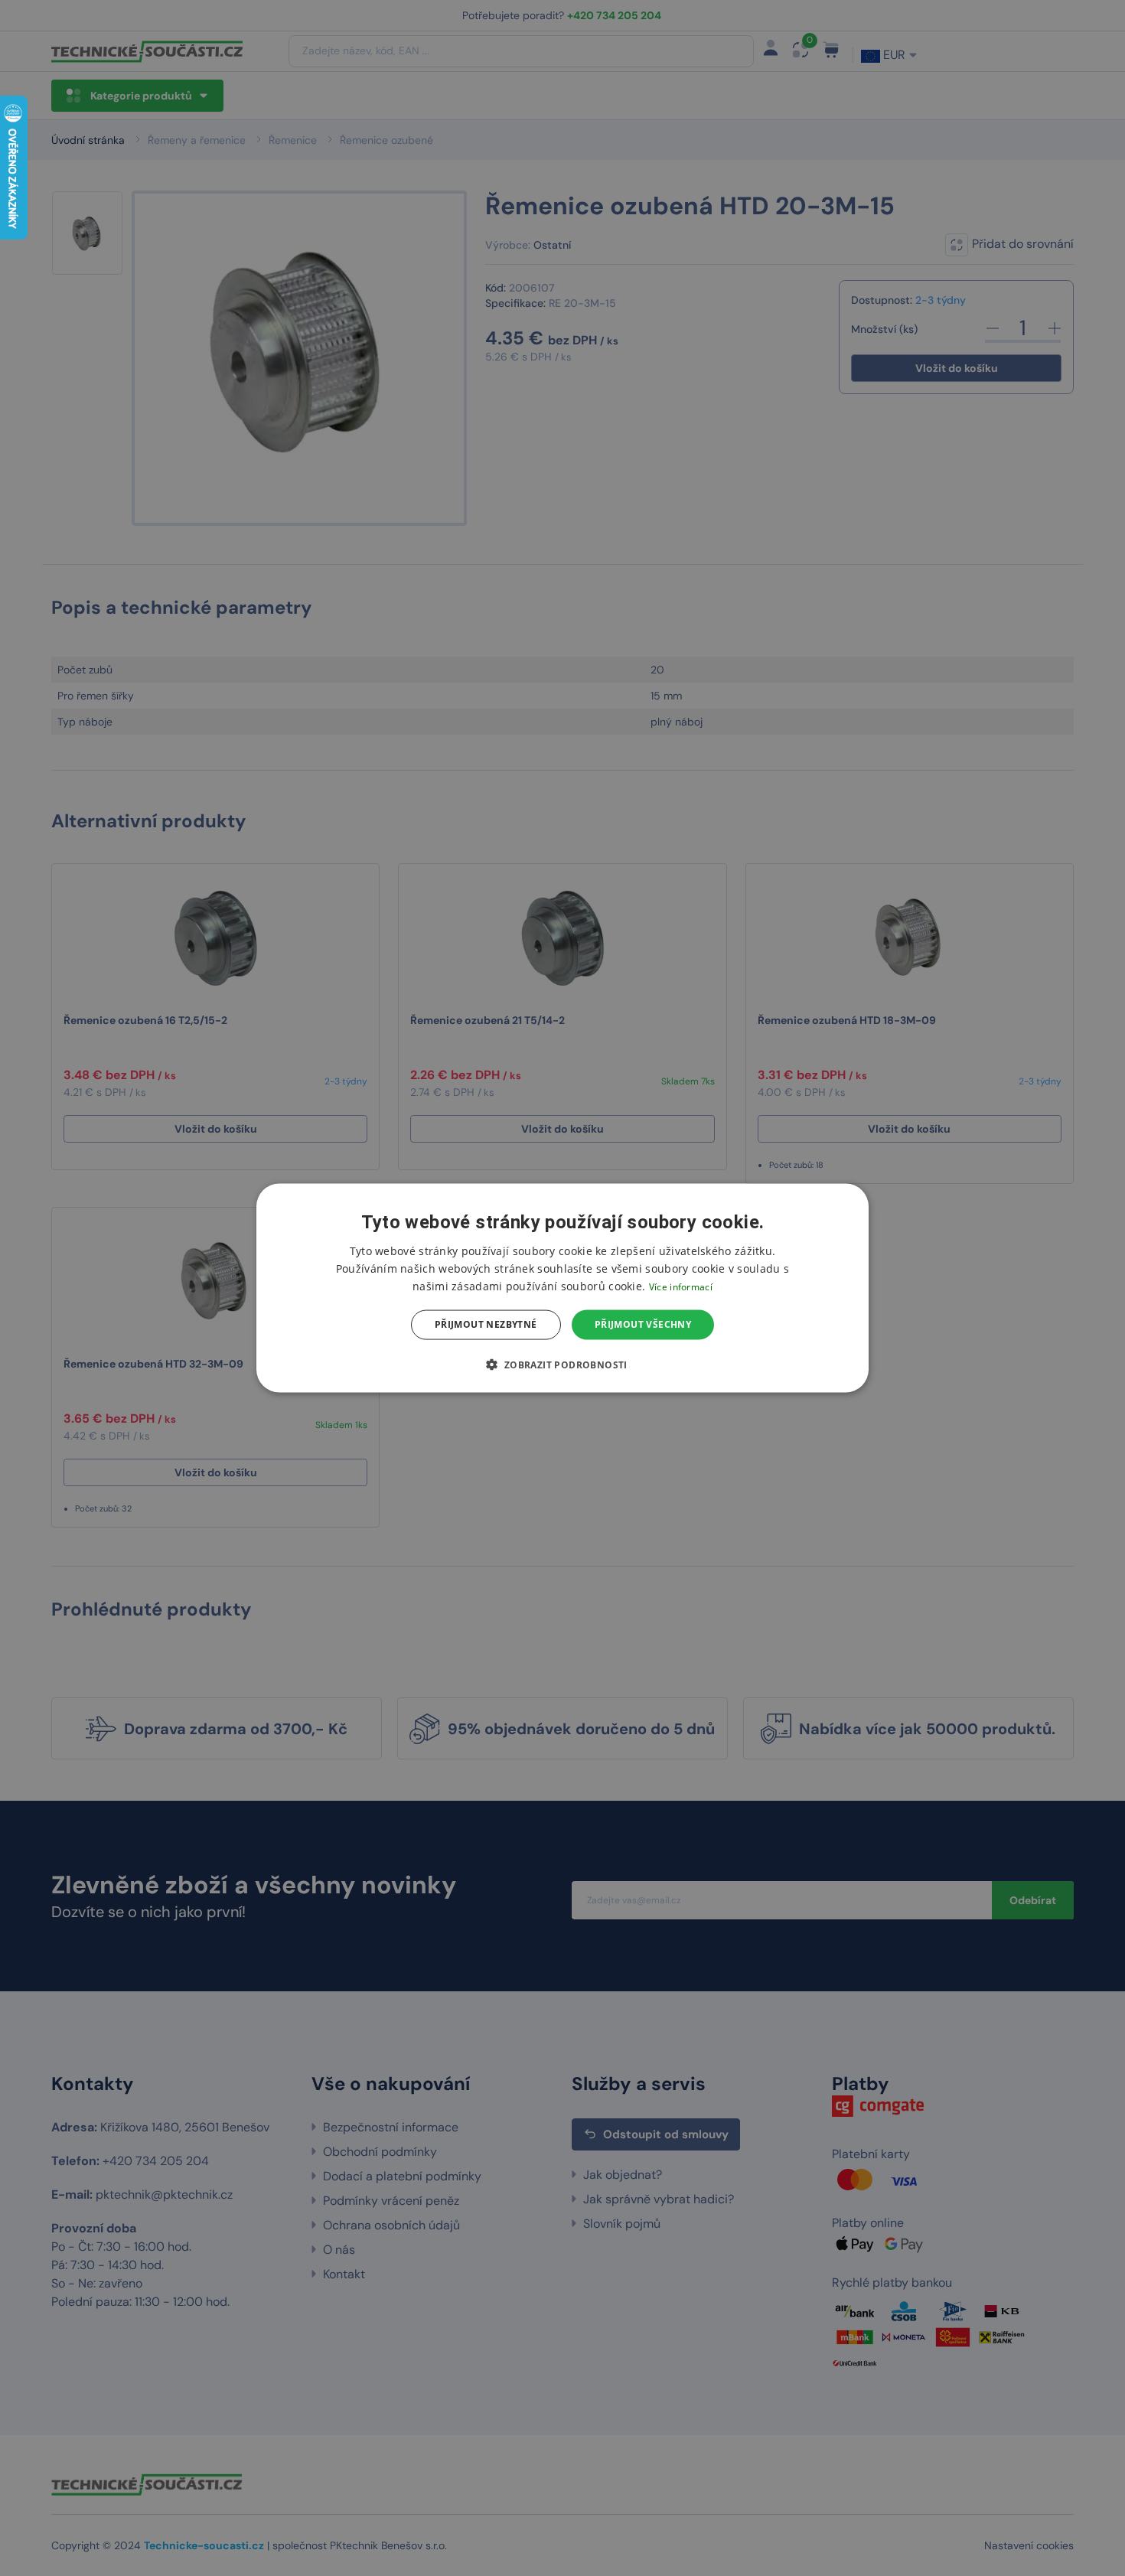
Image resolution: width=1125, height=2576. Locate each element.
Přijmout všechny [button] (643, 1324)
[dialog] (562, 1288)
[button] (562, 1364)
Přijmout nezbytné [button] (486, 1324)
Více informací (681, 1287)
